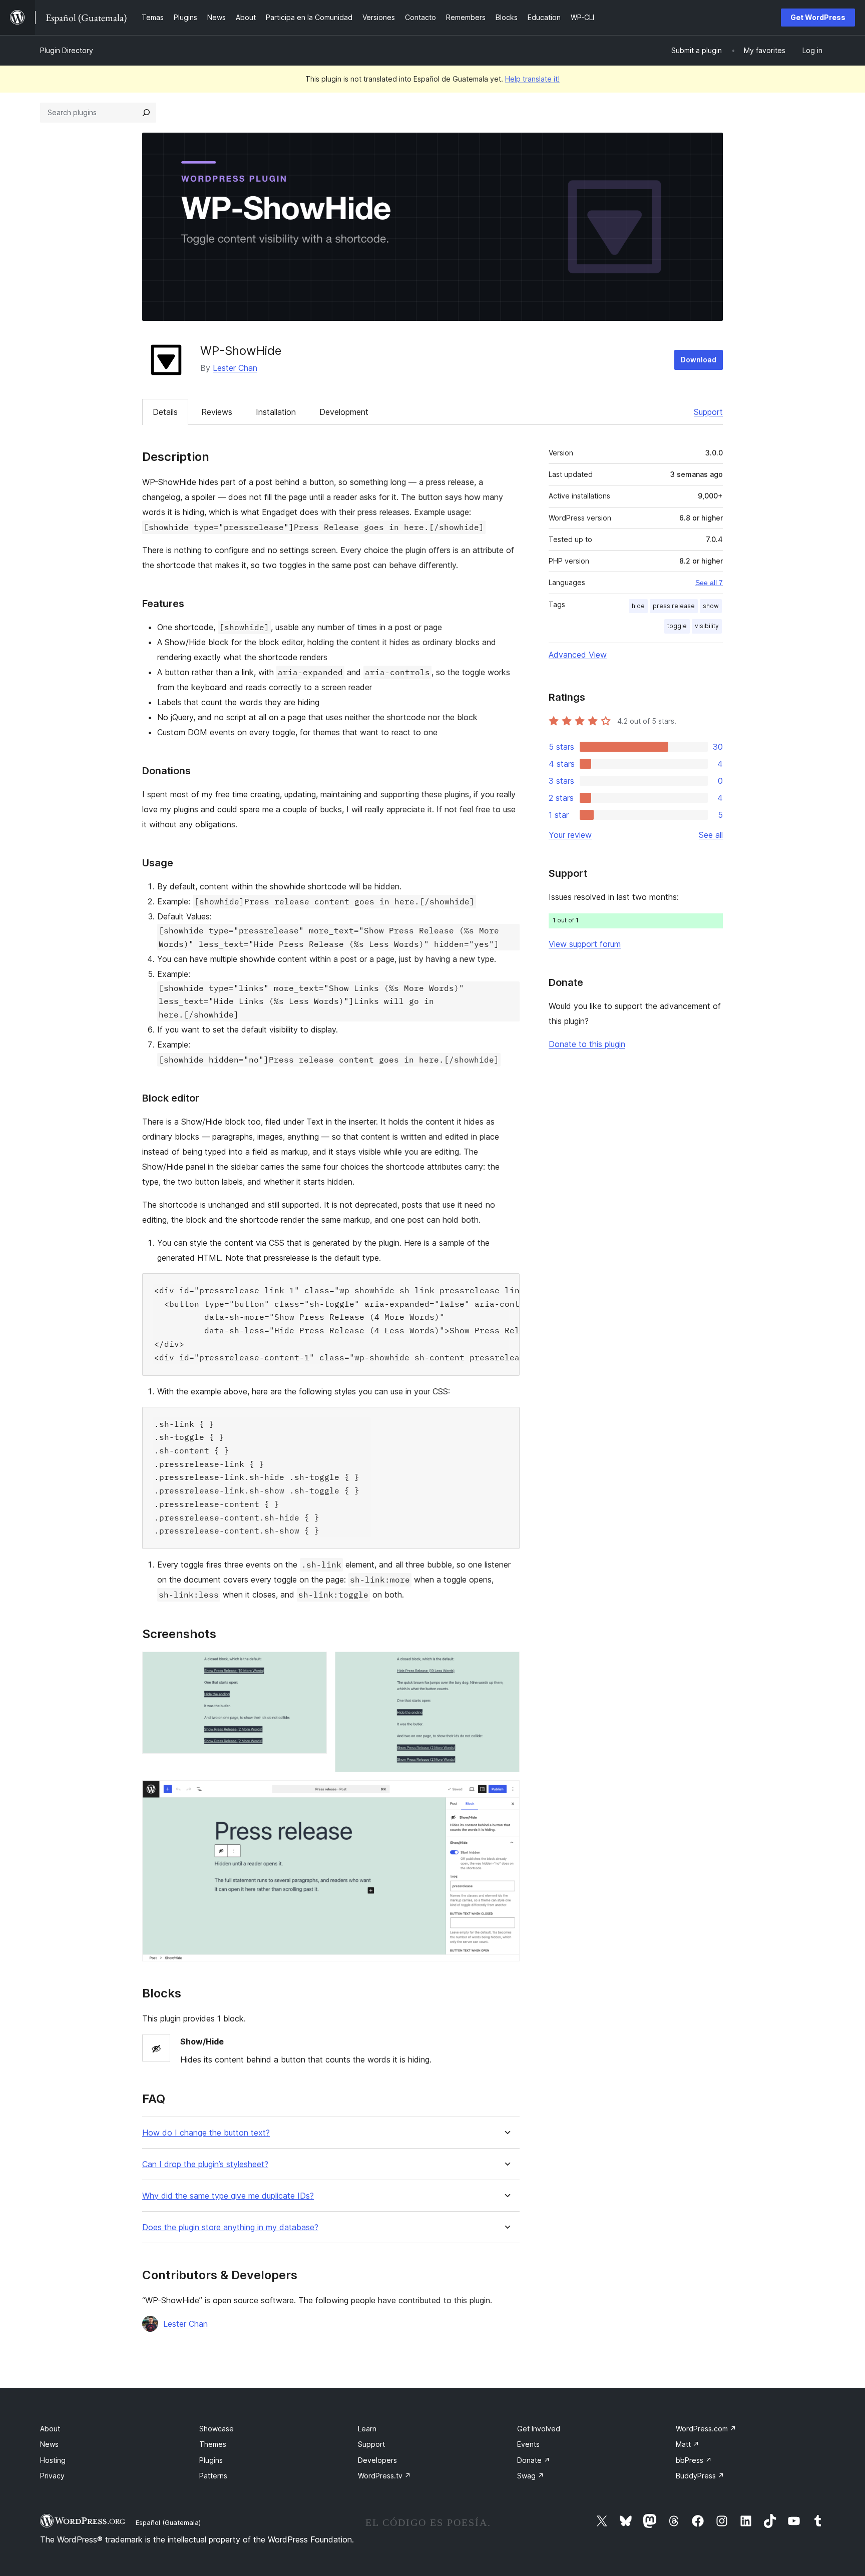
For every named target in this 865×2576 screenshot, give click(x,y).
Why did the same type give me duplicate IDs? (228, 2196)
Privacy (52, 2476)
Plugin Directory (67, 50)
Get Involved (539, 2429)
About (50, 2429)
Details (165, 412)
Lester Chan (235, 368)
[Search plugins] (146, 113)
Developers (377, 2460)
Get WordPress (818, 17)
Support (708, 412)
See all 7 (709, 583)
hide (638, 606)
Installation (276, 412)
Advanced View (578, 655)
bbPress (694, 2460)
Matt (688, 2444)
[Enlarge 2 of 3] (506, 1665)
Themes (213, 2444)
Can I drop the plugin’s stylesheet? (205, 2164)
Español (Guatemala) (168, 2522)
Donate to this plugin (587, 1044)
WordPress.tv (384, 2476)
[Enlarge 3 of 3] (506, 1794)
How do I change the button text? (206, 2133)
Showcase (217, 2429)
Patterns (213, 2476)
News (49, 2444)
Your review (570, 835)
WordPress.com (706, 2429)
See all (711, 835)
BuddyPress (700, 2476)
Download (699, 360)
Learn (367, 2429)
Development (344, 412)
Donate (534, 2460)
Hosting (53, 2460)
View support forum (585, 944)
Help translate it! (532, 79)
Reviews (217, 412)
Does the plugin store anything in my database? (230, 2227)
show (711, 606)
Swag (531, 2476)
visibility (707, 626)
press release (674, 606)
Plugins (211, 2460)
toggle (677, 626)
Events (528, 2444)
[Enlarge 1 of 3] (313, 1665)
